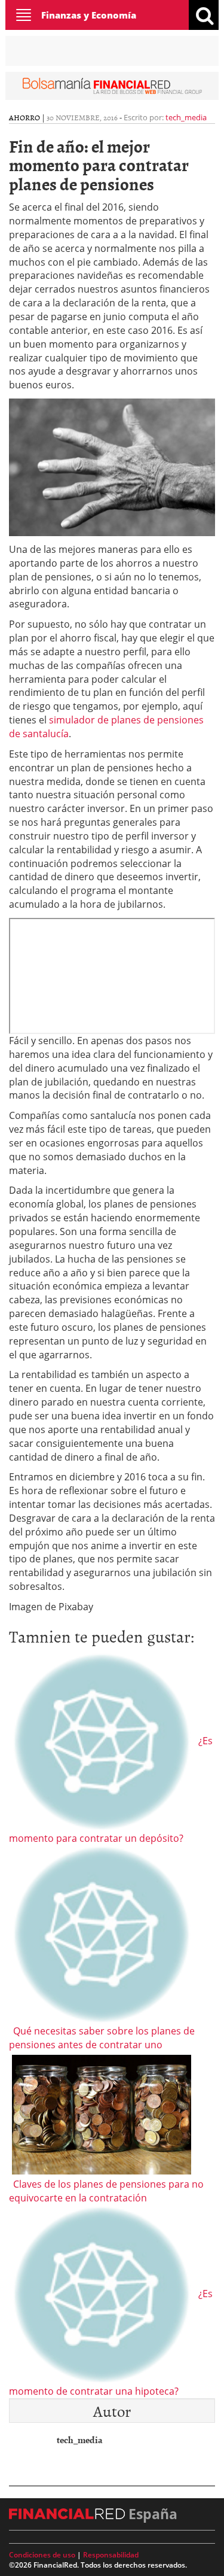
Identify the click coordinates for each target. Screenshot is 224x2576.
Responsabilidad (111, 2555)
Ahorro (24, 117)
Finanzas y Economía (89, 15)
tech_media (186, 117)
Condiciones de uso (42, 2555)
